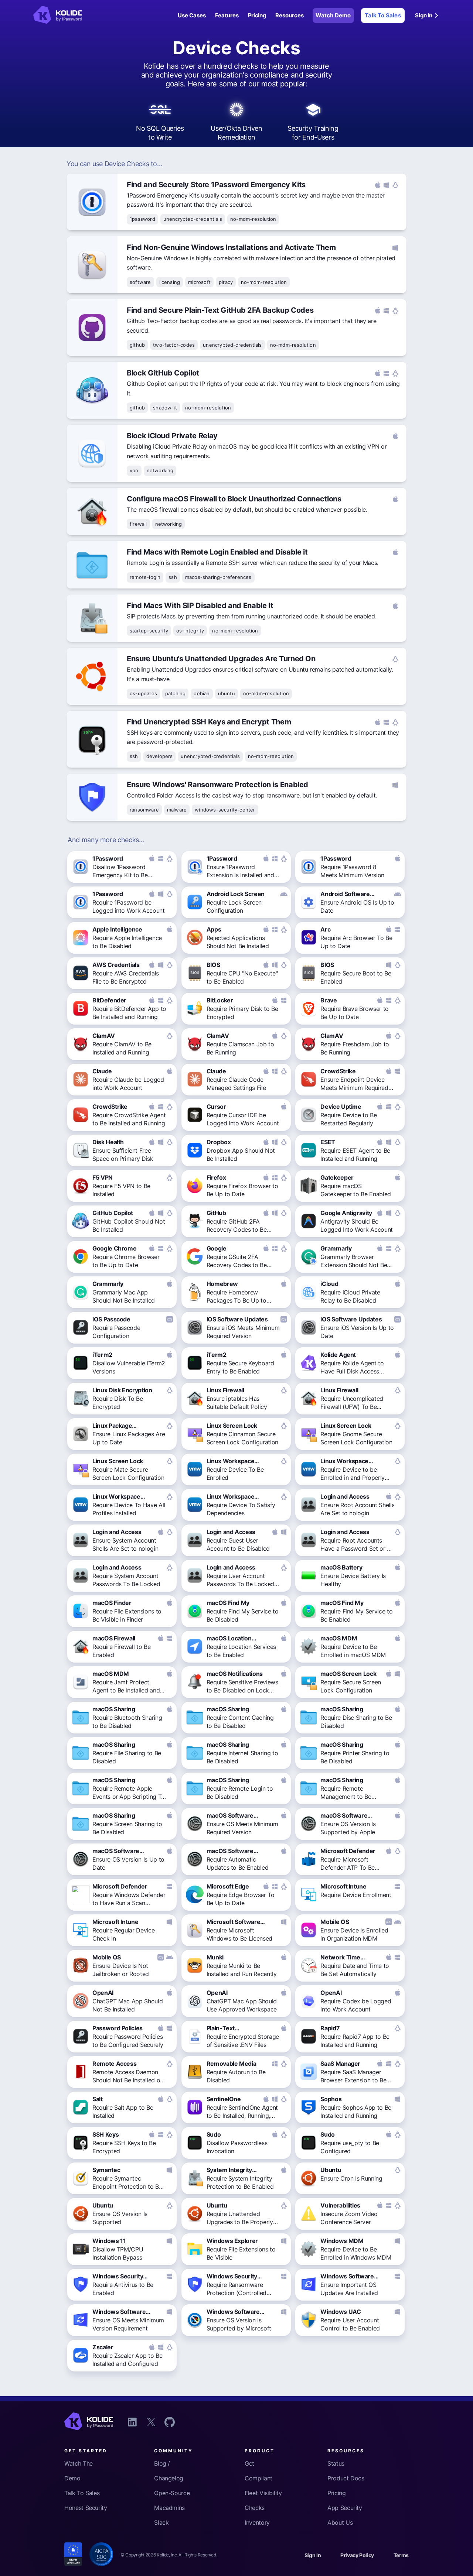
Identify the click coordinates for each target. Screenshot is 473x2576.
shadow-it (165, 408)
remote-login (145, 577)
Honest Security (86, 2508)
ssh (173, 577)
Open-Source (172, 2493)
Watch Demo (333, 15)
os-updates (143, 693)
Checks (255, 2508)
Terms (401, 2555)
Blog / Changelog (169, 2471)
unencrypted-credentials (193, 219)
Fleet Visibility (263, 2493)
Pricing (257, 15)
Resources (290, 15)
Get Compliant (258, 2471)
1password (142, 219)
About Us (340, 2522)
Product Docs (346, 2478)
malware (177, 810)
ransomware (144, 810)
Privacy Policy (357, 2555)
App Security (345, 2508)
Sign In (424, 15)
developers (160, 756)
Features (227, 15)
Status (336, 2463)
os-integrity (190, 631)
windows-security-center (225, 810)
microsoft (199, 282)
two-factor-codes (174, 345)
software (140, 282)
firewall (138, 524)
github (137, 345)
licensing (170, 282)
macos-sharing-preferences (218, 577)
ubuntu (227, 693)
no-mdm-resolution (253, 219)
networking (160, 470)
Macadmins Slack (169, 2515)
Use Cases (192, 15)
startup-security (149, 631)
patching (176, 693)
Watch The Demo (79, 2471)
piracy (226, 282)
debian (202, 693)
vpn (134, 470)
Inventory (257, 2522)
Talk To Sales (383, 15)
